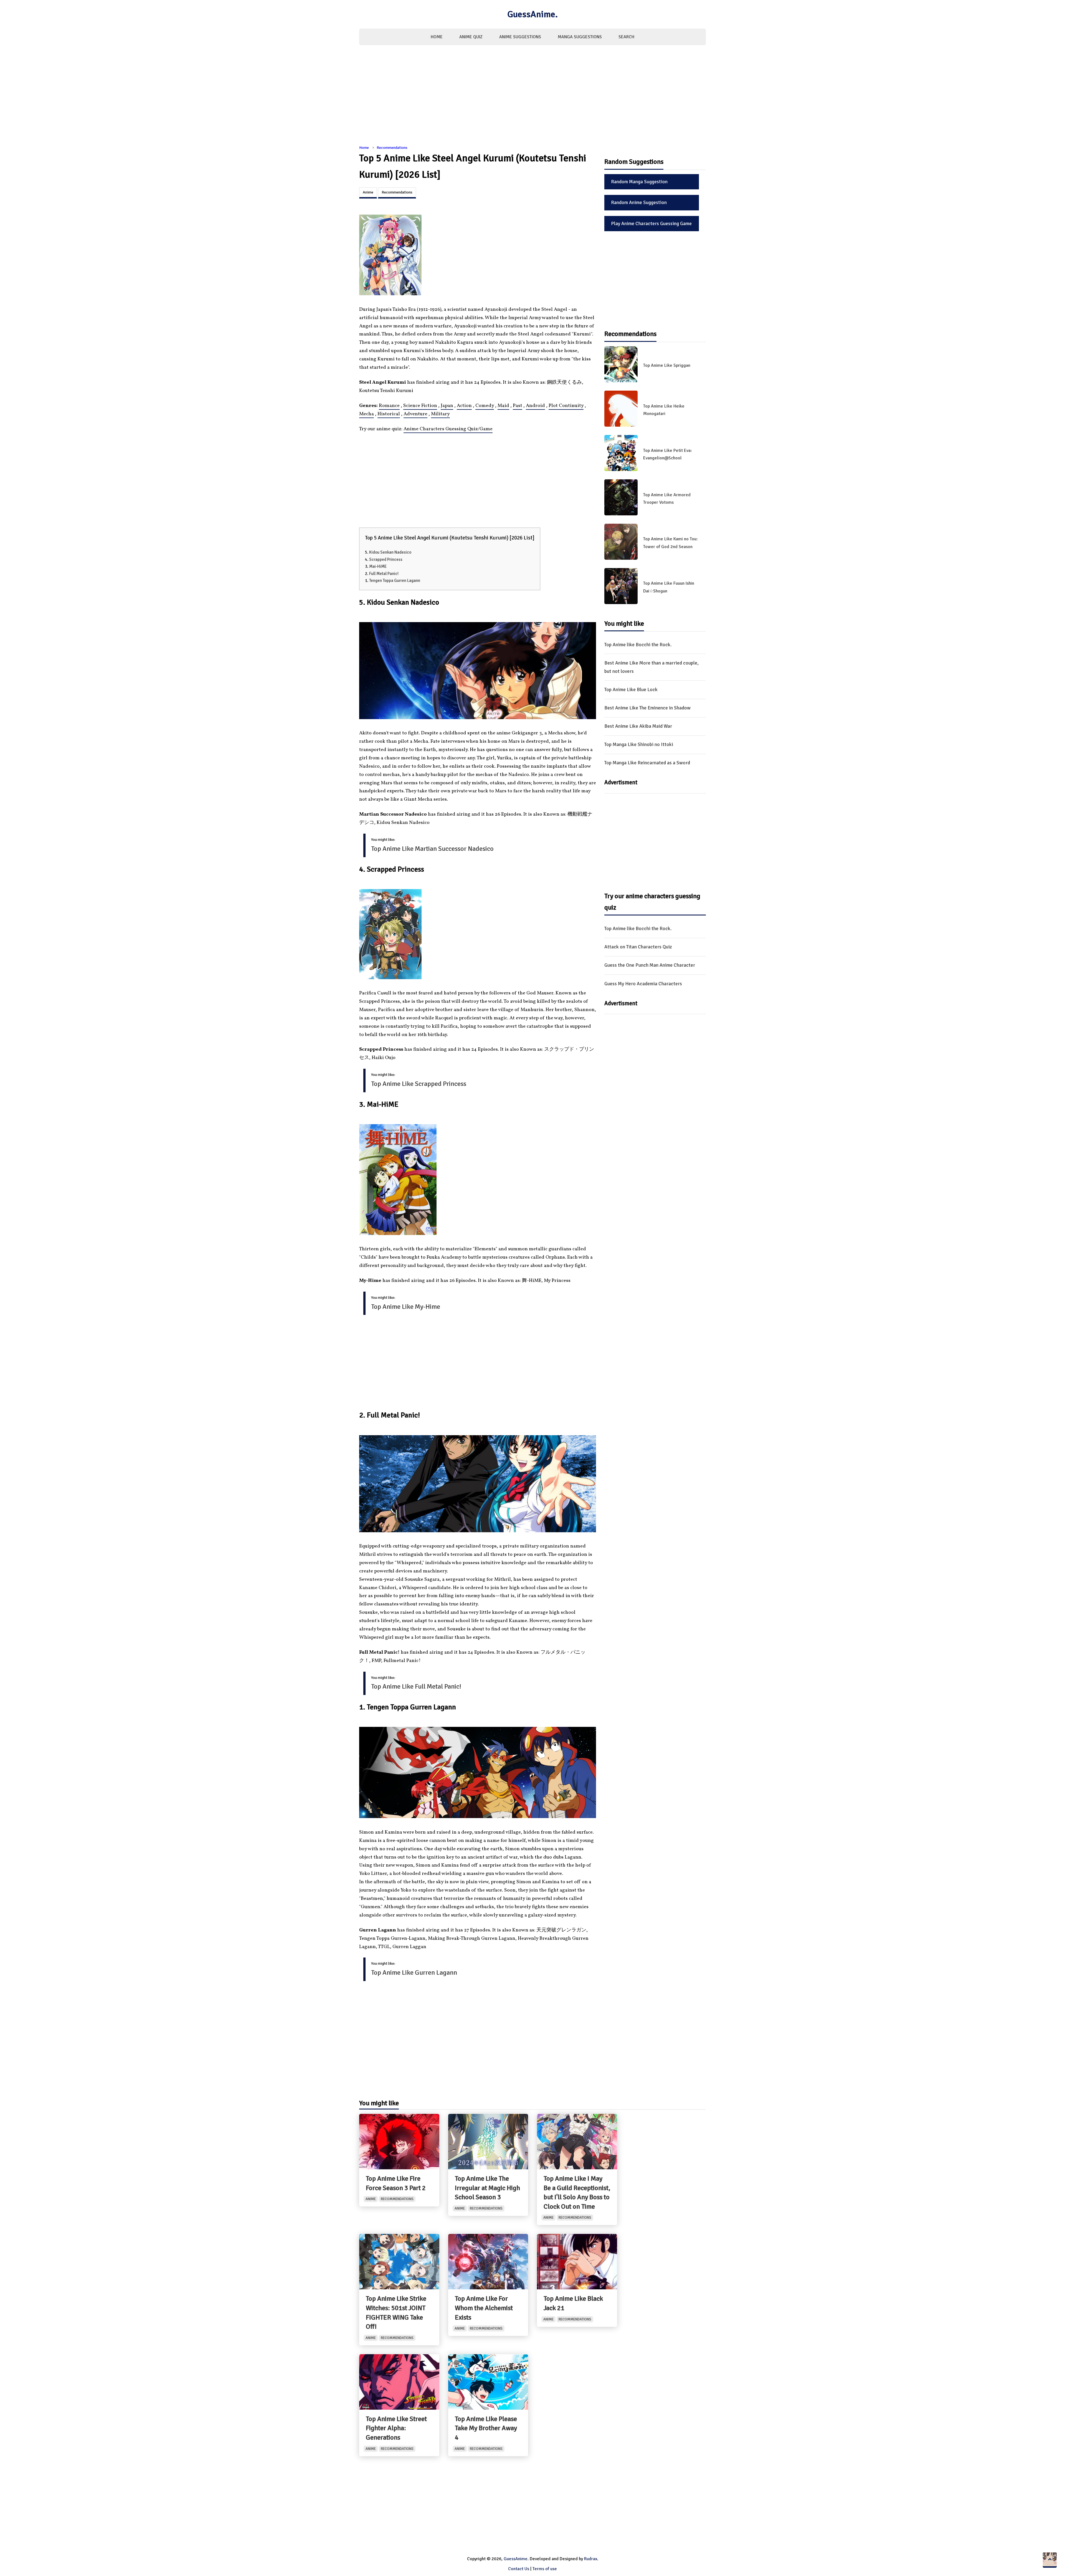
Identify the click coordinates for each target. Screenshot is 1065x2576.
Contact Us (519, 2569)
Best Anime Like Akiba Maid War (638, 726)
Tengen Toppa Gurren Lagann (395, 581)
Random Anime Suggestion (639, 202)
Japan (447, 406)
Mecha (367, 414)
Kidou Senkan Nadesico (390, 552)
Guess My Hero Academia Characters (643, 984)
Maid (503, 406)
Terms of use (545, 2569)
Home (437, 37)
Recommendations (392, 148)
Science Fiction (420, 406)
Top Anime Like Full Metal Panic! (416, 1686)
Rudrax (591, 2559)
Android (535, 406)
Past (518, 406)
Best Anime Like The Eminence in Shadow (647, 708)
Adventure (415, 414)
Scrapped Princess (386, 559)
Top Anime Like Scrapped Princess (419, 1084)
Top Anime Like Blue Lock (631, 689)
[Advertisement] (532, 98)
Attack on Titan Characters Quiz (638, 947)
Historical (389, 414)
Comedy (485, 406)
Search (626, 37)
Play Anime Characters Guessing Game (651, 223)
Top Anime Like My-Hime (406, 1307)
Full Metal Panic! (384, 574)
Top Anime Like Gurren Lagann (414, 1972)
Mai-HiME (378, 566)
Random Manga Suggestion (639, 182)
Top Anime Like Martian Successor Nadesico (432, 849)
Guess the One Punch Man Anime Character (650, 965)
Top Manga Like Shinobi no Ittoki (639, 744)
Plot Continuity (566, 406)
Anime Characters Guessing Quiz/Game (448, 429)
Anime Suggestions (520, 37)
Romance (389, 406)
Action (464, 406)
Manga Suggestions (580, 37)
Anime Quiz (471, 37)
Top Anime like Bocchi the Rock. (638, 645)
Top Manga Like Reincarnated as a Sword (647, 763)
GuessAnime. (532, 14)
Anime (368, 192)
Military (440, 414)
